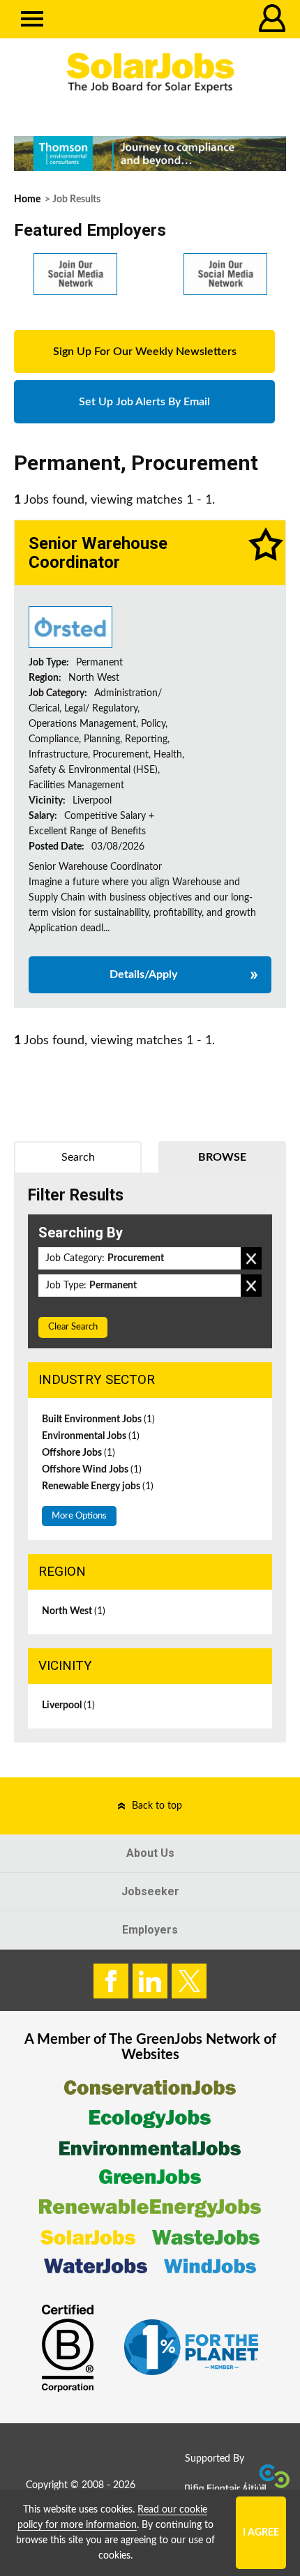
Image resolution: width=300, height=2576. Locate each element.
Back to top (157, 1806)
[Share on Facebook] (111, 1981)
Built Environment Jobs (98, 1419)
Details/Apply (143, 974)
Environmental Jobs (91, 1436)
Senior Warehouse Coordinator (98, 552)
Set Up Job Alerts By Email (144, 402)
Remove (251, 1258)
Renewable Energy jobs (98, 1486)
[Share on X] (189, 1981)
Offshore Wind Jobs (92, 1470)
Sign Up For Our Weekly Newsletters (145, 352)
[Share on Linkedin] (150, 1981)
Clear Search (73, 1327)
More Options (79, 1516)
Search (78, 1157)
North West (74, 1611)
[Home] (150, 73)
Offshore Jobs (78, 1453)
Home (27, 199)
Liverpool (68, 1705)
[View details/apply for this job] (70, 627)
